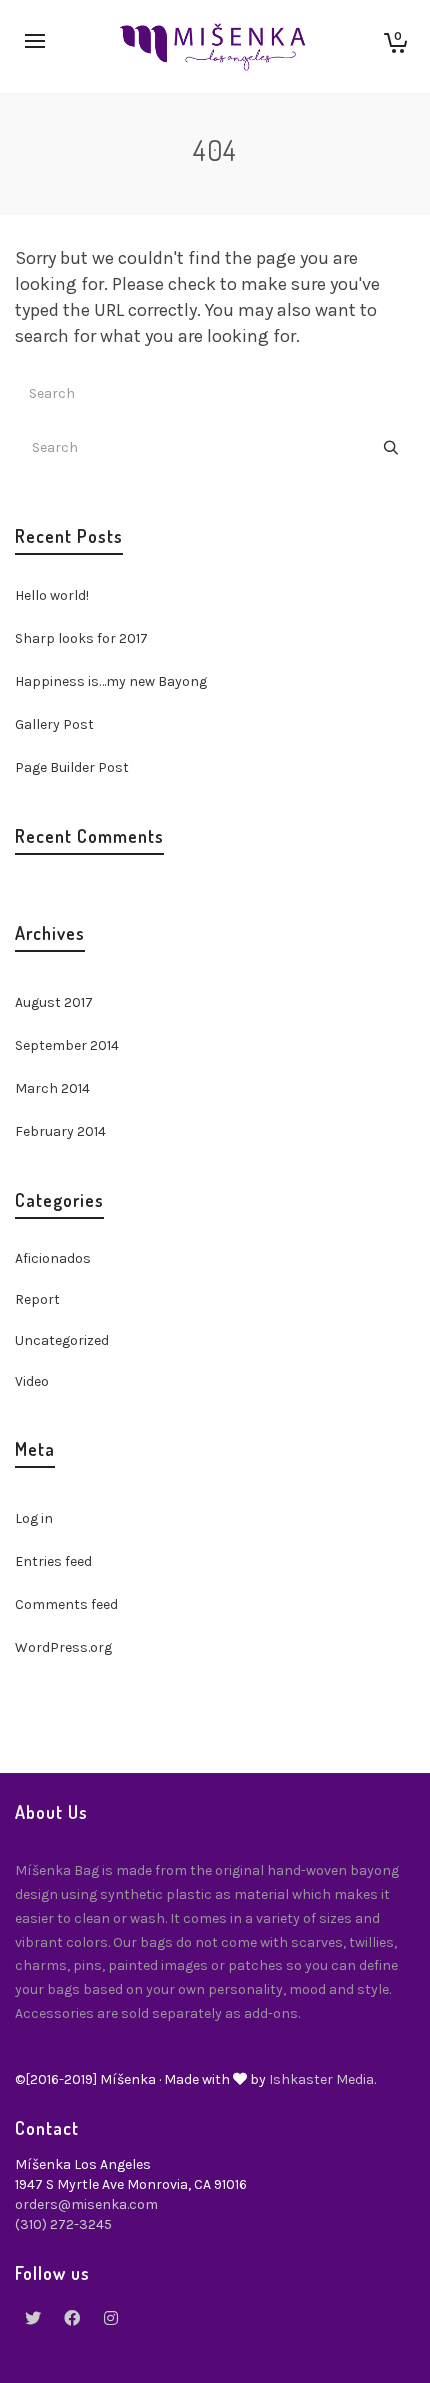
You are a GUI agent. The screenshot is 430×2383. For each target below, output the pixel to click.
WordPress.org (63, 1647)
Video (32, 1381)
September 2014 (67, 1045)
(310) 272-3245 (63, 2224)
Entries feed (53, 1561)
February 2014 (60, 1131)
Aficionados (53, 1258)
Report (37, 1299)
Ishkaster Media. (322, 2079)
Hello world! (52, 595)
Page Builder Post (72, 767)
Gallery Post (54, 724)
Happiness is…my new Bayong (111, 681)
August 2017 (54, 1002)
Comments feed (66, 1604)
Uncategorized (62, 1340)
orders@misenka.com (86, 2204)
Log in (34, 1518)
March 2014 (52, 1088)
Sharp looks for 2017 (81, 638)
